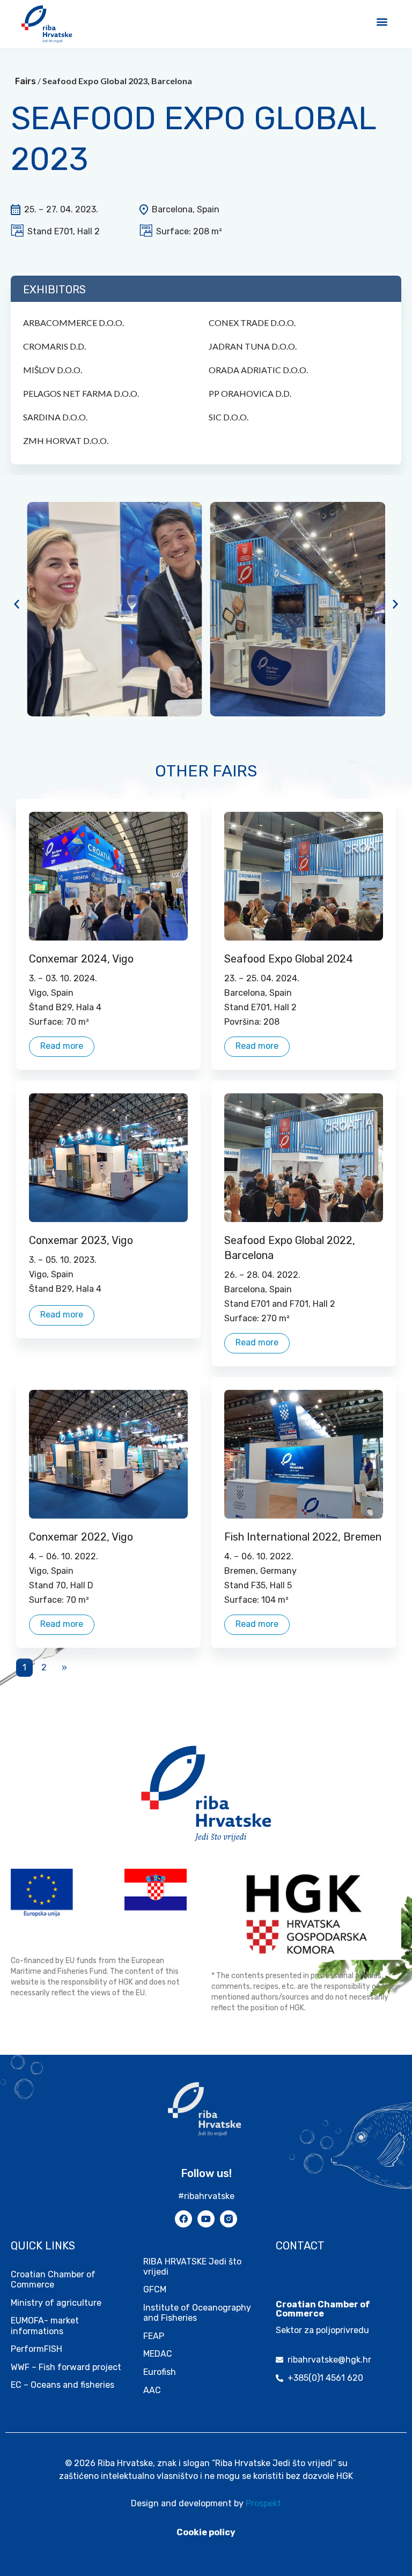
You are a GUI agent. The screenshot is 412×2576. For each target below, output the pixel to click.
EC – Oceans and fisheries (64, 2385)
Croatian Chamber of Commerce (53, 2279)
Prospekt (263, 2503)
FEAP (154, 2336)
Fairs (25, 81)
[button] (382, 21)
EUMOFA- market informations (45, 2326)
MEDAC (158, 2354)
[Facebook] (183, 2219)
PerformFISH (36, 2349)
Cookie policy (206, 2532)
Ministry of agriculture (56, 2303)
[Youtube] (206, 2219)
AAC (152, 2390)
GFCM (155, 2289)
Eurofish (160, 2372)
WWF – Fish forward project (66, 2367)
